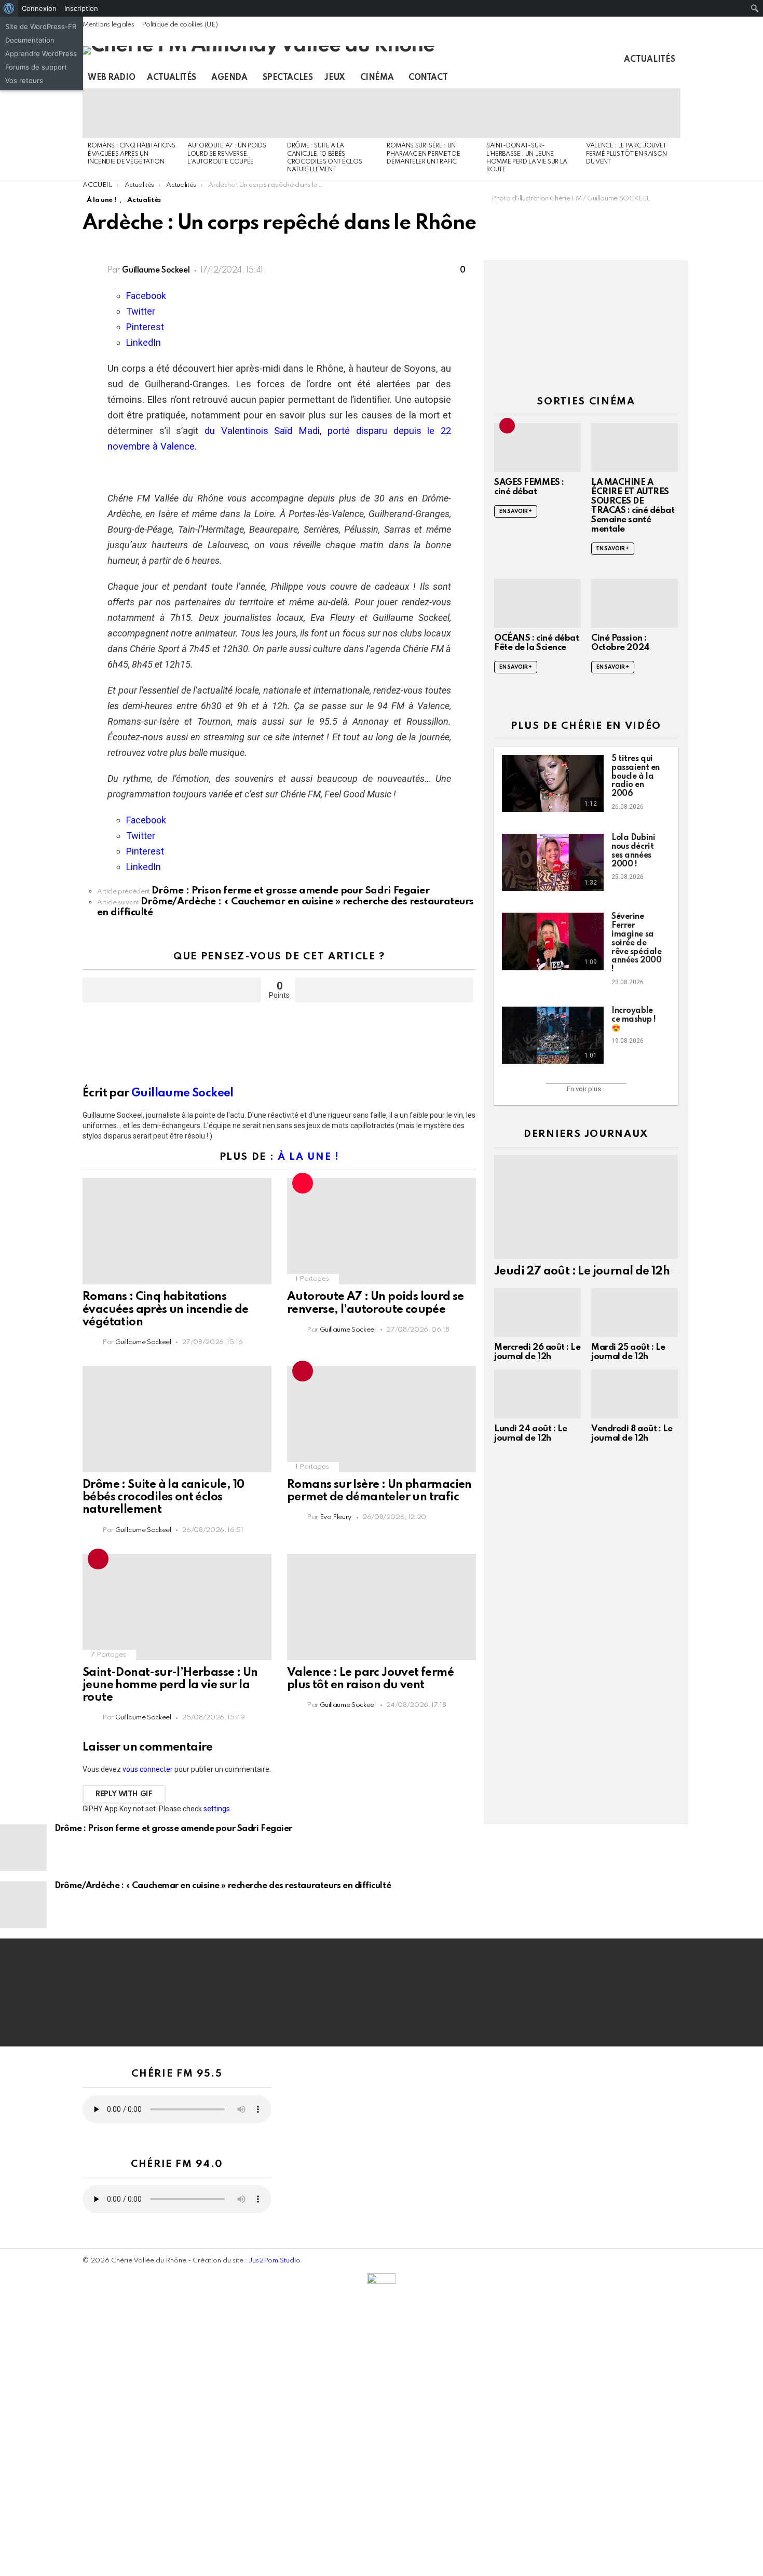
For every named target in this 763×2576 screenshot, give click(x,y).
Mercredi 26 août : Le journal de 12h (537, 1352)
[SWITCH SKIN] (639, 78)
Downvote (384, 990)
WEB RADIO (111, 78)
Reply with (124, 1794)
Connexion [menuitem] (39, 8)
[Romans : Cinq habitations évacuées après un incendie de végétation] (132, 113)
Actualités (650, 60)
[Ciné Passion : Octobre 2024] (635, 603)
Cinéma (377, 78)
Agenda (229, 78)
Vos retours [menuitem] (24, 80)
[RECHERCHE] (657, 78)
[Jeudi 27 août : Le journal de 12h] (586, 1207)
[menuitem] (9, 8)
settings (217, 1809)
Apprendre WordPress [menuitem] (41, 53)
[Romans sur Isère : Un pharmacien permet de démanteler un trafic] (431, 113)
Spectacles (288, 78)
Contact (428, 78)
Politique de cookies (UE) (180, 25)
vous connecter (148, 1769)
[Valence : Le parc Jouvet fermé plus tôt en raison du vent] (631, 113)
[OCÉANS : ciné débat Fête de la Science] (537, 603)
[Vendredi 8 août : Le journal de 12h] (635, 1394)
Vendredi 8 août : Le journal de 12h (632, 1434)
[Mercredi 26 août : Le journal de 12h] (537, 1312)
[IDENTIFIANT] (674, 78)
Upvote (172, 990)
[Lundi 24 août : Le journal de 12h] (537, 1394)
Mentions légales (108, 25)
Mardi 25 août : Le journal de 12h (628, 1352)
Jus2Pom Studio (275, 2261)
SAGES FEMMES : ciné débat (529, 487)
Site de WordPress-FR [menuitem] (41, 26)
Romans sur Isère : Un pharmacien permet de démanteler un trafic (423, 154)
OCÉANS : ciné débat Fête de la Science (536, 643)
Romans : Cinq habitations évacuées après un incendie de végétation (132, 154)
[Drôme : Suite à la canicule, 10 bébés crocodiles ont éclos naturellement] (332, 113)
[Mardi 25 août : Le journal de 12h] (635, 1312)
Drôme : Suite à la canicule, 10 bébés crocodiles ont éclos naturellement (163, 1497)
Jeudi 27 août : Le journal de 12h (582, 1271)
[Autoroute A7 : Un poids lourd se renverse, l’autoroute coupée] (232, 113)
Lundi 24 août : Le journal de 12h (531, 1434)
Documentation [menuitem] (30, 40)
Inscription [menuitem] (81, 8)
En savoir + (516, 511)
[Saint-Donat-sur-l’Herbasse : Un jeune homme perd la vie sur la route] (531, 113)
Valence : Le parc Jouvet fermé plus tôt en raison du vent (626, 154)
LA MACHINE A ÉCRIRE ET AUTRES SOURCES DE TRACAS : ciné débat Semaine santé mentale (633, 506)
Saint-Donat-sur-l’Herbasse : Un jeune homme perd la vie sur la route (170, 1685)
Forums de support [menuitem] (36, 67)
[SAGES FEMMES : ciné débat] (537, 448)
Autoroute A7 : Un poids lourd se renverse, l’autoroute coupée (227, 154)
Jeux (335, 78)
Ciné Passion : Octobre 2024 (621, 643)
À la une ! (309, 1157)
